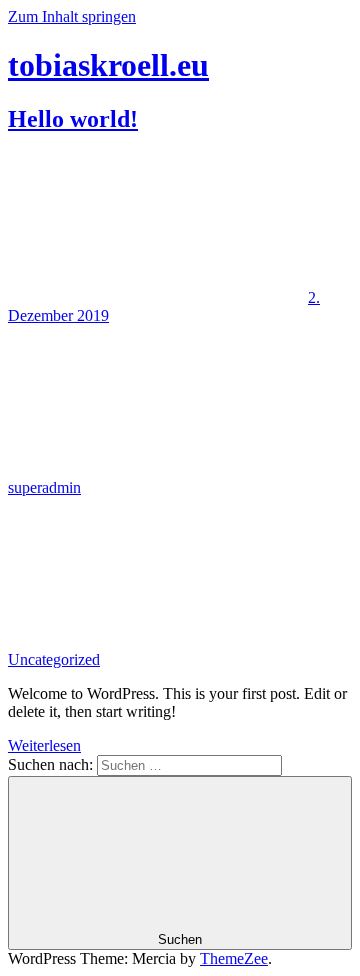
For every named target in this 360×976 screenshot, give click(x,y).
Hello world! (73, 119)
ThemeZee (234, 958)
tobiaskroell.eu (108, 65)
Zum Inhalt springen (72, 16)
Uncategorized (54, 659)
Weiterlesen (44, 745)
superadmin (44, 487)
